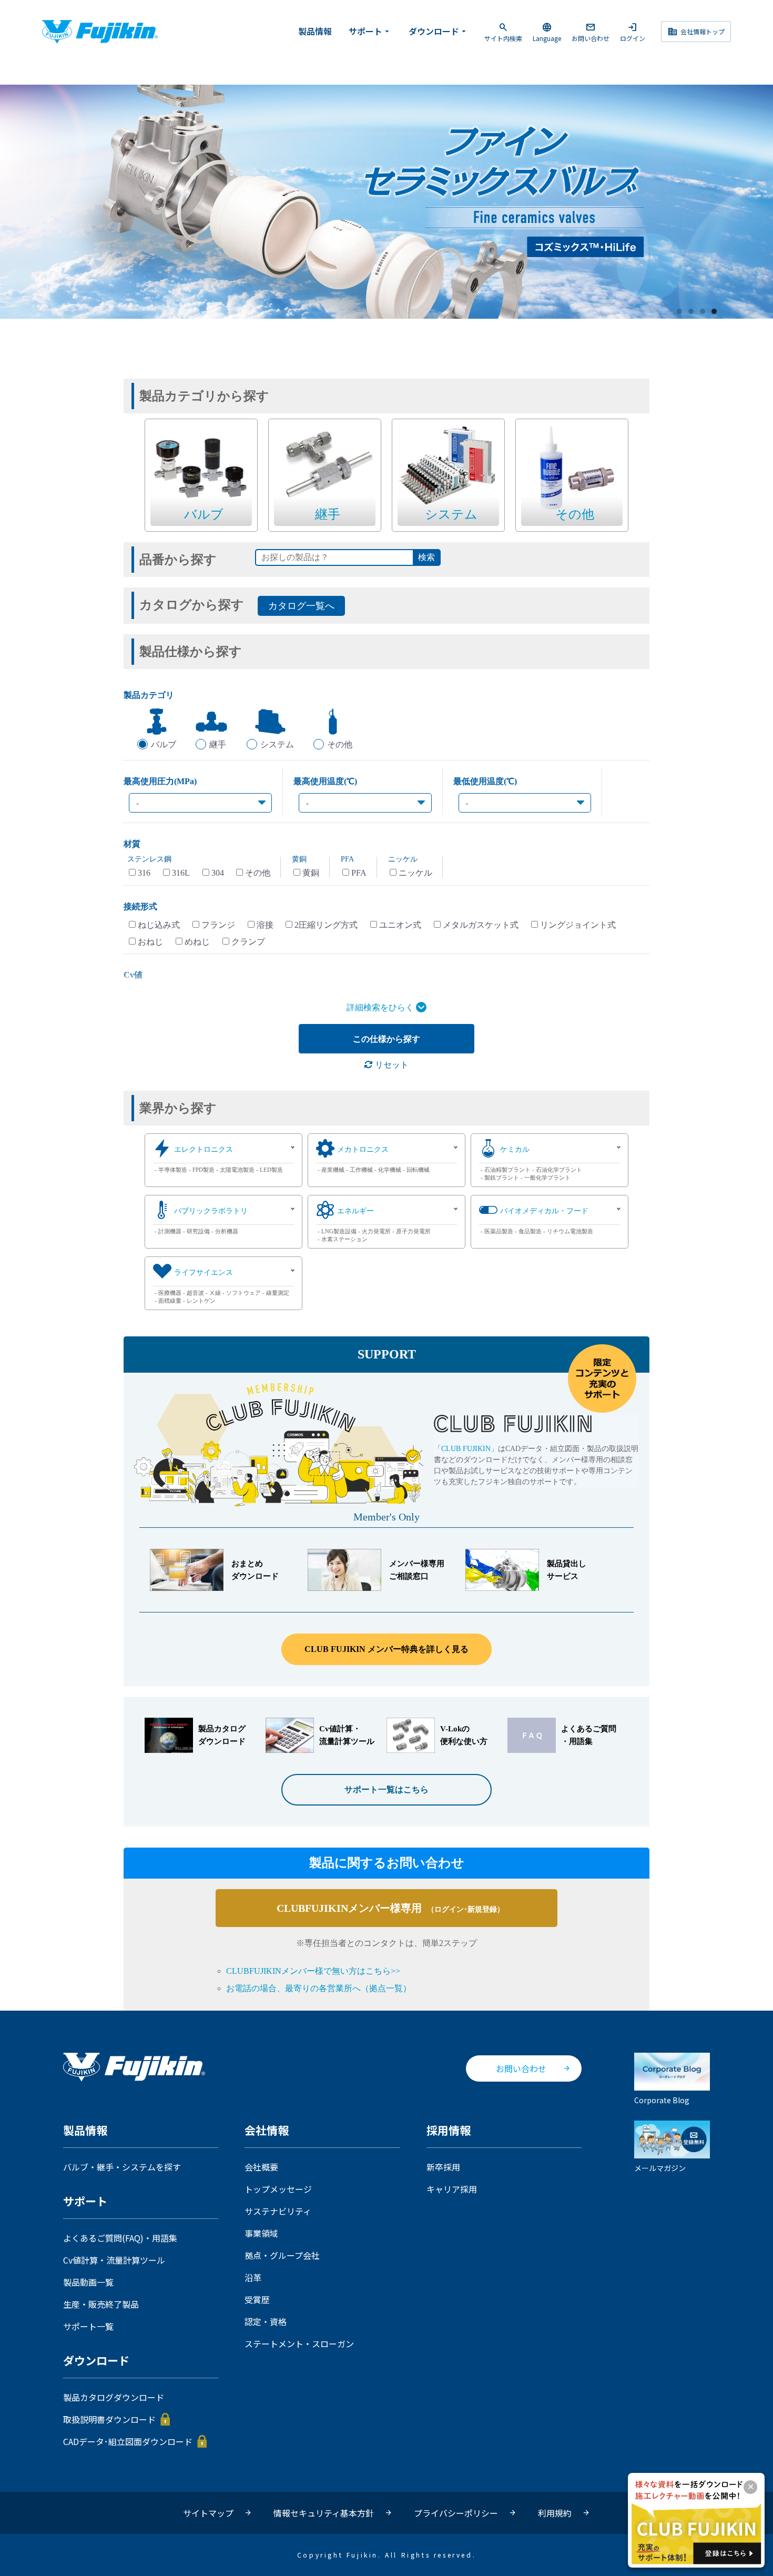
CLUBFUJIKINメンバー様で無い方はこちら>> (313, 1971)
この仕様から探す (387, 1039)
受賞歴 (257, 2299)
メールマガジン (660, 2168)
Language (547, 32)
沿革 (253, 2277)
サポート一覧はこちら (387, 1789)
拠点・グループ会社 (282, 2255)
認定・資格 (266, 2321)
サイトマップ (208, 2513)
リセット (391, 1065)
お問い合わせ (591, 32)
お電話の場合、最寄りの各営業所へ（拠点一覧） (319, 1988)
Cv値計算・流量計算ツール (114, 2260)
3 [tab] (703, 312)
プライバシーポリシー (456, 2513)
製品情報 (315, 31)
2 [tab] (691, 312)
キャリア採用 (452, 2189)
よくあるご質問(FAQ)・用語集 (120, 2238)
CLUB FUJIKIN (466, 1449)
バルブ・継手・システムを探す (122, 2167)
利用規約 (555, 2513)
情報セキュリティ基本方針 (324, 2513)
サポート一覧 (88, 2326)
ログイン (633, 32)
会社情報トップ (696, 32)
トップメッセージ (278, 2189)
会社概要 (261, 2167)
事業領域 (261, 2233)
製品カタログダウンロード (114, 2397)
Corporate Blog (662, 2100)
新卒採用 (443, 2167)
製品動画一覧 (88, 2282)
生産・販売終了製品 (101, 2304)
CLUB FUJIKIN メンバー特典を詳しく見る (387, 1649)
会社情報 (267, 2131)
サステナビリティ (278, 2211)
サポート (370, 31)
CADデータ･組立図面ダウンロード (128, 2441)
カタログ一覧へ (301, 606)
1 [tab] (680, 312)
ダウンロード (439, 31)
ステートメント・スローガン (299, 2344)
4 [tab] (715, 312)
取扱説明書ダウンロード (109, 2419)
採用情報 (449, 2131)
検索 (426, 557)
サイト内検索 (503, 32)
